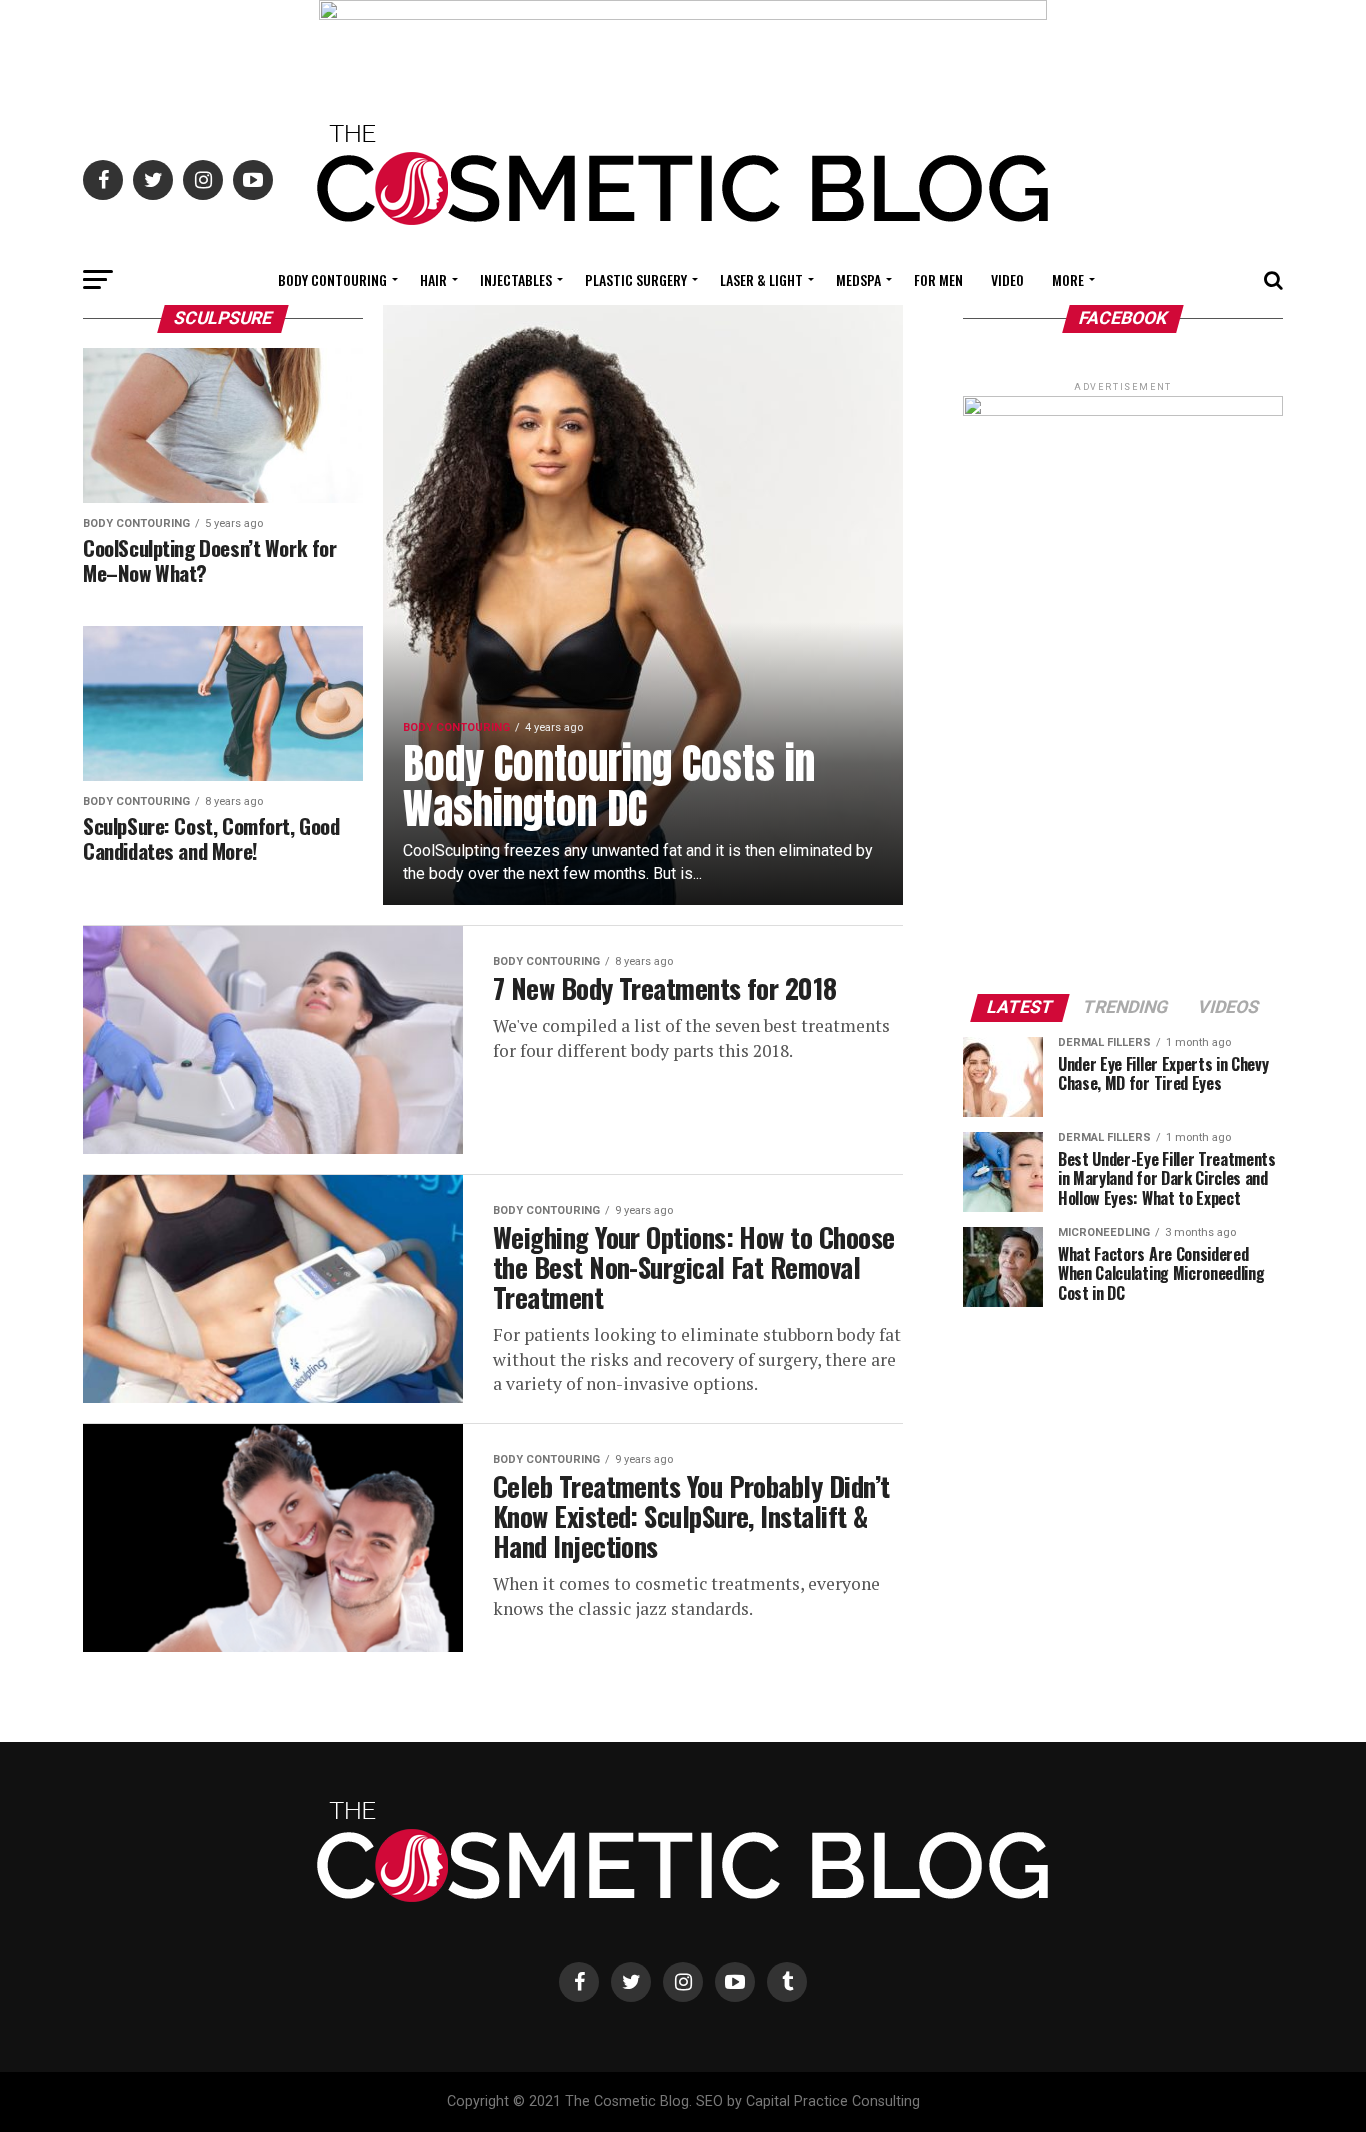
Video (1007, 279)
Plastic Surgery (636, 279)
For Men (938, 279)
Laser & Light (761, 279)
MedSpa (858, 279)
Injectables (516, 279)
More (1068, 279)
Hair (433, 279)
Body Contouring (332, 279)
